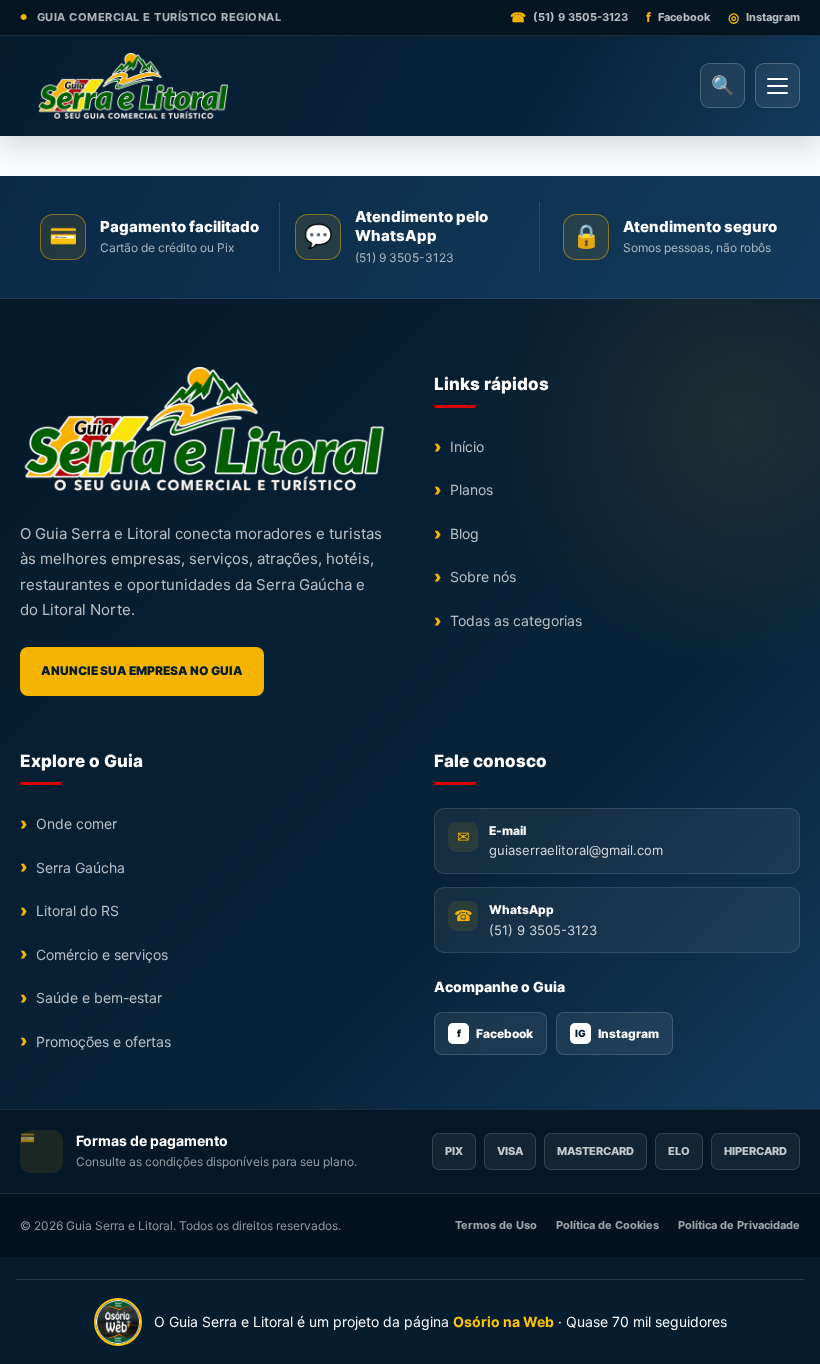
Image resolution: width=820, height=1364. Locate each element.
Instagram (617, 1033)
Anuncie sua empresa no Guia (142, 670)
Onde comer (76, 823)
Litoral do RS (77, 910)
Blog (464, 533)
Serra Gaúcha (80, 867)
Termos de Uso (496, 1225)
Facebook (495, 1033)
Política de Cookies (607, 1225)
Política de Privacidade (739, 1225)
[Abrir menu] (777, 85)
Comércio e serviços (102, 954)
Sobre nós (483, 576)
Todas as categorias (516, 620)
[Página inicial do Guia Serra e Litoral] (132, 86)
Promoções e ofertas (103, 1041)
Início (467, 446)
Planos (471, 489)
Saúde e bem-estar (99, 997)
